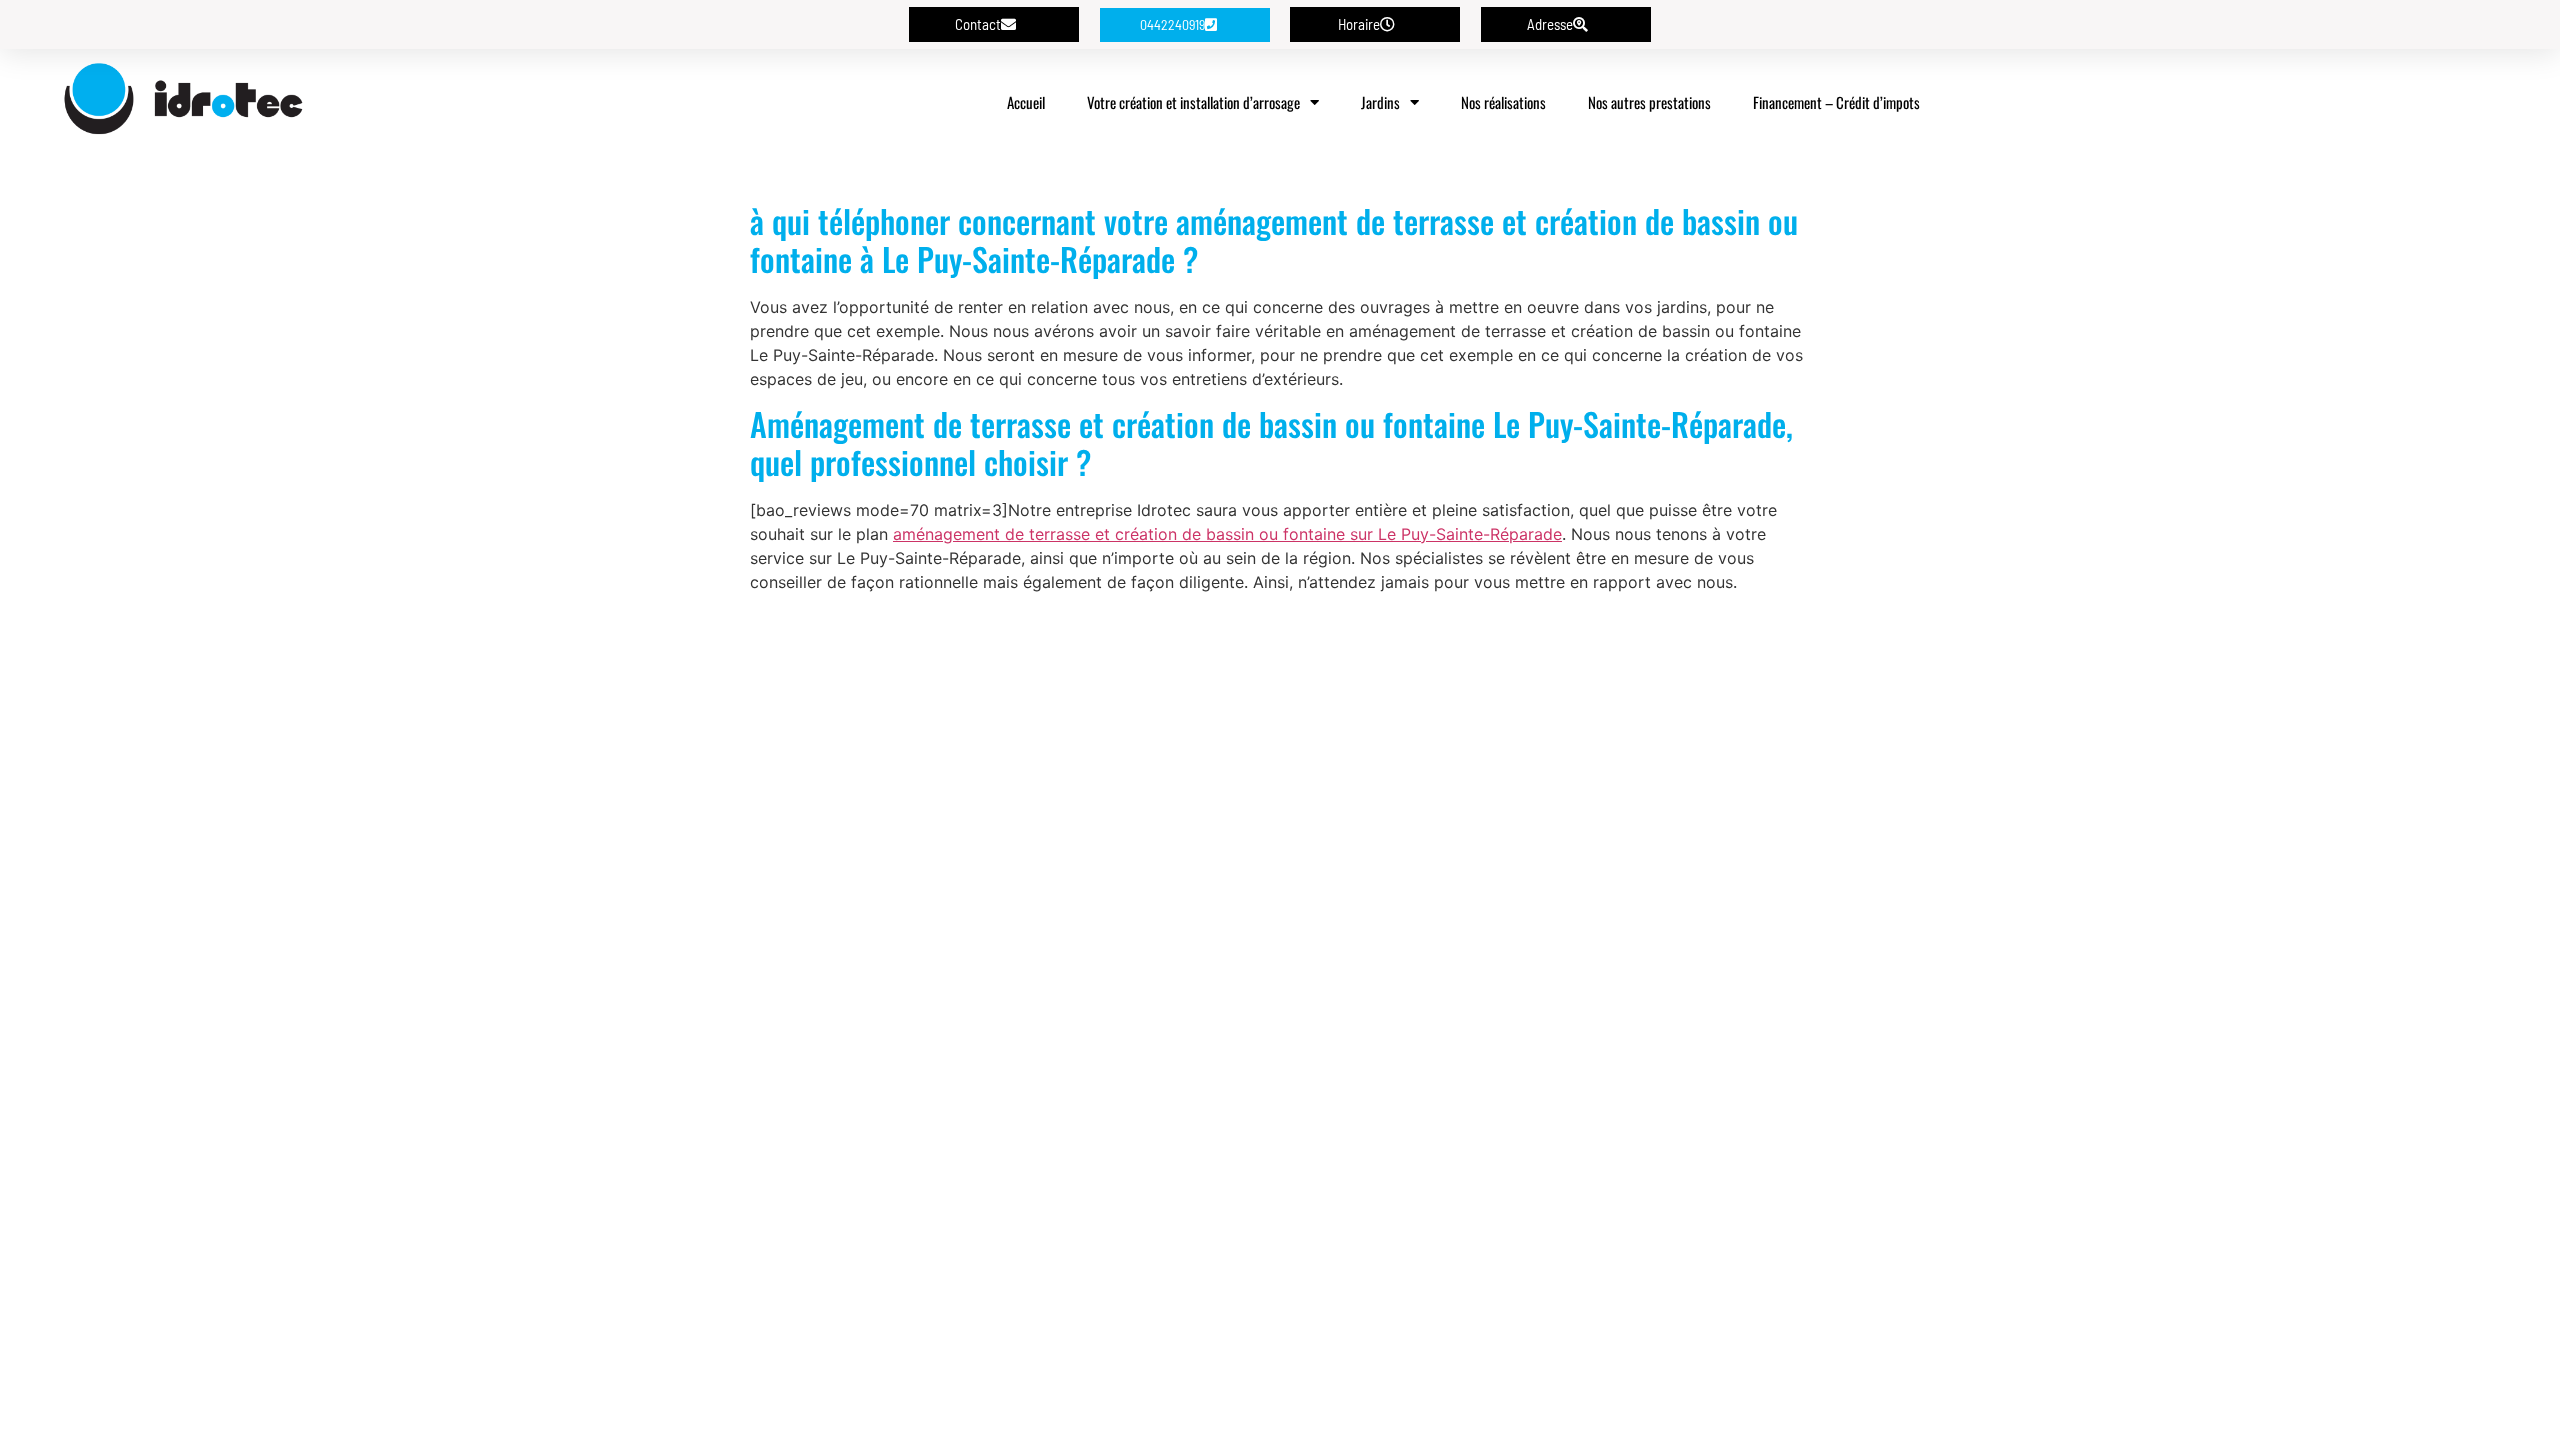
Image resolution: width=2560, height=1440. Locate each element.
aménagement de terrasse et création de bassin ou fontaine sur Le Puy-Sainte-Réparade (1227, 534)
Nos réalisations (1503, 102)
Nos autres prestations (1649, 102)
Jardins (1380, 102)
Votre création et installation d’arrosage (1193, 102)
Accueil (1026, 102)
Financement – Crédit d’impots (1836, 102)
